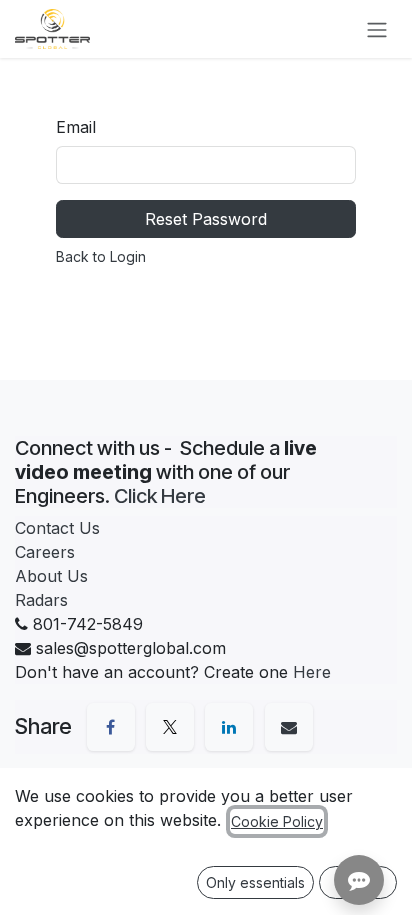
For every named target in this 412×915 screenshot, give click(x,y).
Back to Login (101, 256)
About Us (51, 576)
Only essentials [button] (255, 882)
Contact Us (57, 528)
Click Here (160, 496)
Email (76, 127)
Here (312, 672)
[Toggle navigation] (377, 29)
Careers (45, 552)
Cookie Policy (277, 821)
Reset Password (206, 219)
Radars (41, 600)
